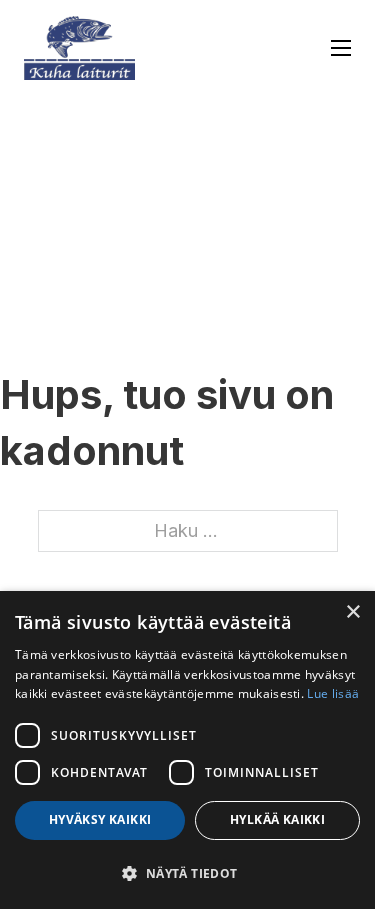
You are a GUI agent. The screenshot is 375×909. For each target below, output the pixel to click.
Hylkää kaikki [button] (277, 819)
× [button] (352, 612)
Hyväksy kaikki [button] (100, 819)
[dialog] (187, 750)
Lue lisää (333, 693)
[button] (187, 873)
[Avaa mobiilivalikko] (341, 48)
